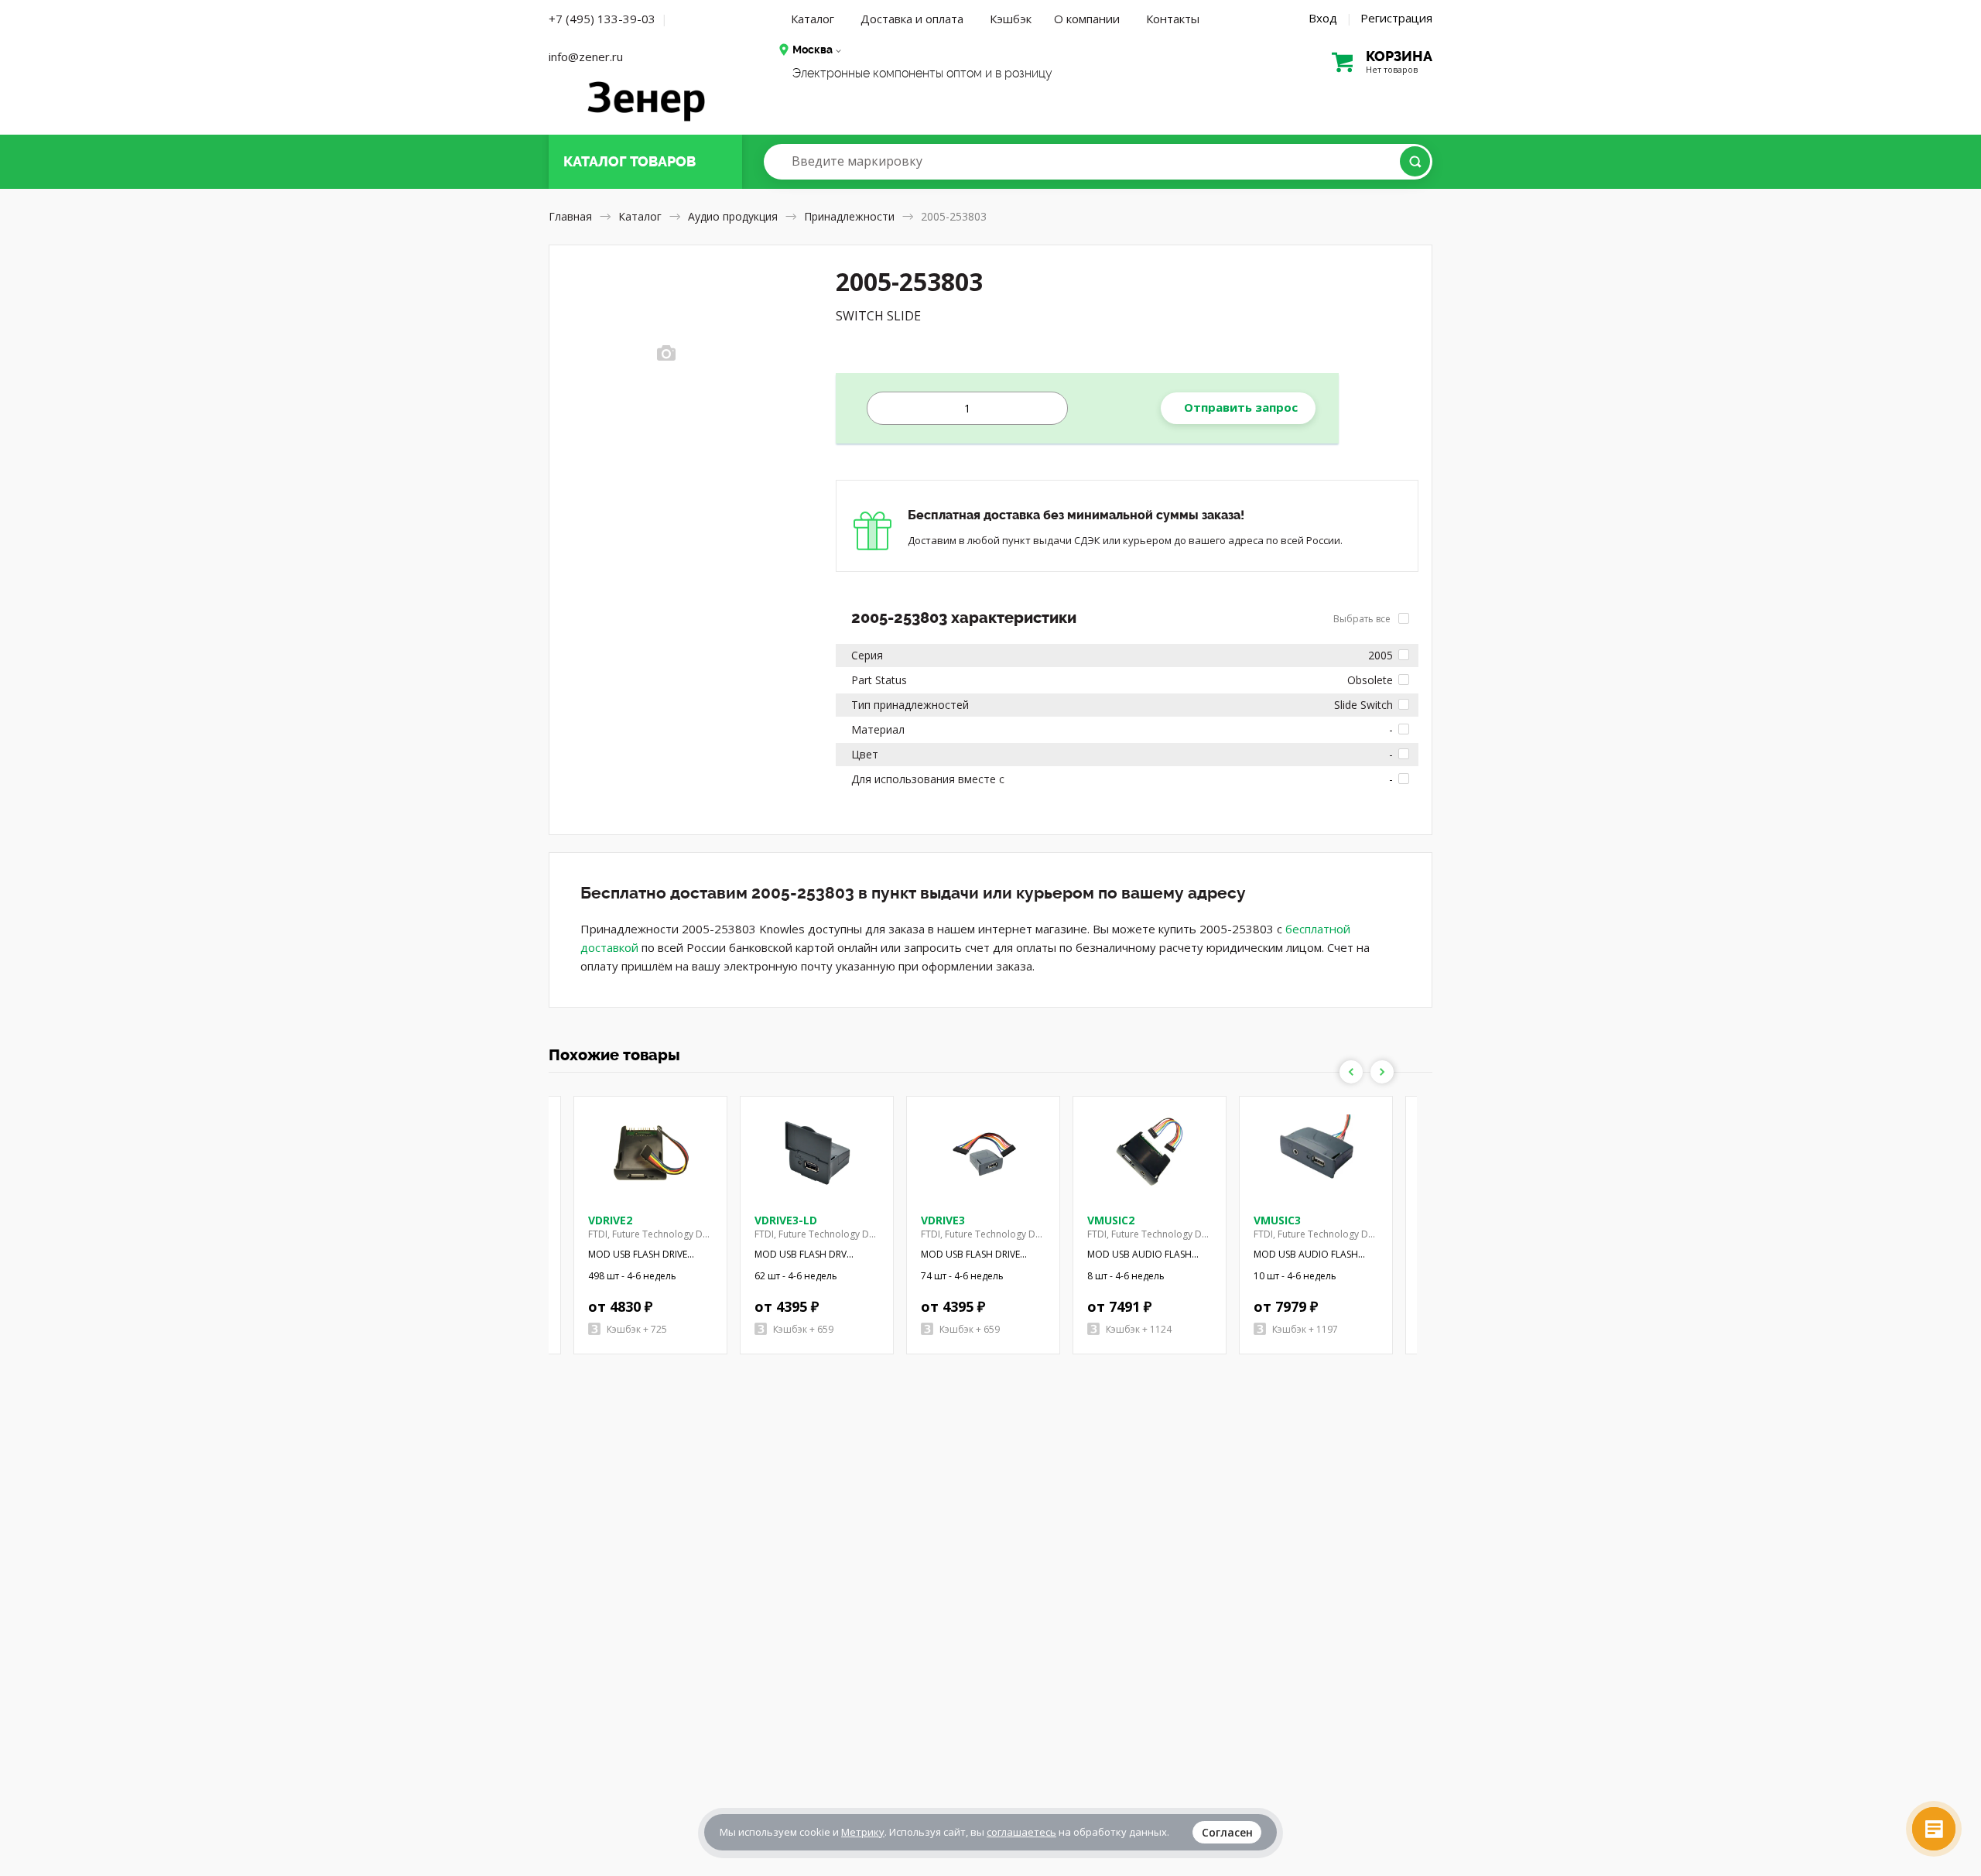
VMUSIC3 (1277, 1220)
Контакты (1173, 19)
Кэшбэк (1011, 19)
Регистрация (1396, 18)
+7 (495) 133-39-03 (602, 19)
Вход (1323, 18)
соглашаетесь (1021, 1832)
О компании (1087, 19)
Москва (813, 50)
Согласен (1227, 1832)
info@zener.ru (586, 56)
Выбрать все (1363, 619)
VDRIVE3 (943, 1220)
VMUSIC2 (1111, 1220)
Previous (1351, 1072)
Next (1382, 1072)
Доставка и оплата (912, 19)
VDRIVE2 (610, 1220)
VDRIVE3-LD (786, 1220)
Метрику (863, 1832)
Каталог (813, 19)
